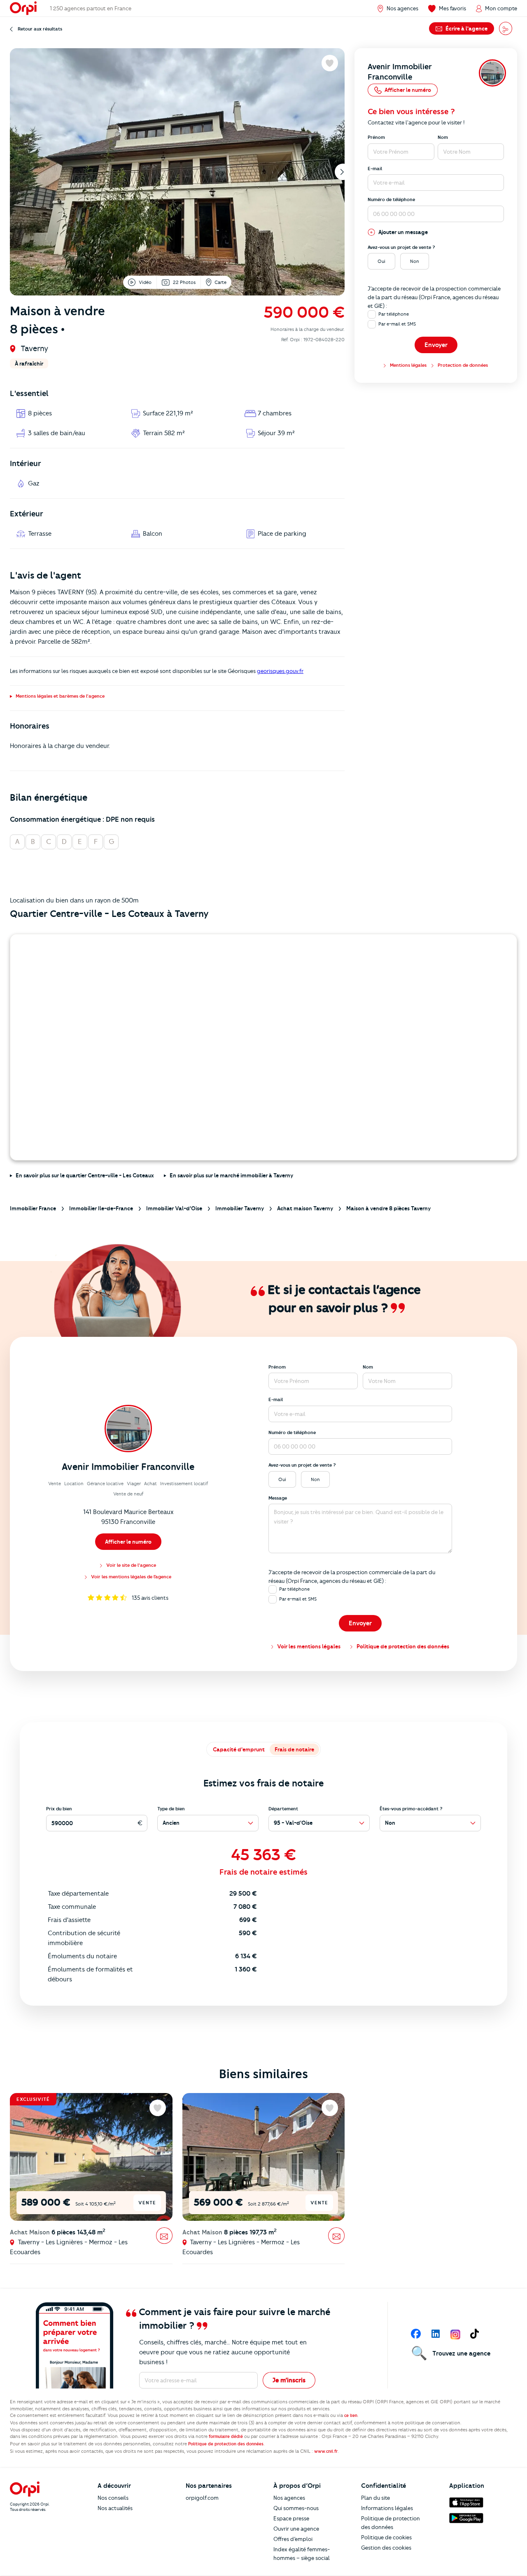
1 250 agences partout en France (91, 8)
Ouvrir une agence (296, 2529)
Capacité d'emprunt (239, 1749)
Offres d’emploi (293, 2539)
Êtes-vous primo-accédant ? (411, 1809)
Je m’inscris (289, 2380)
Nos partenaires (209, 2486)
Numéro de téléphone (391, 199)
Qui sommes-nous (296, 2508)
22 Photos (184, 282)
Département (283, 1809)
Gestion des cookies (386, 2548)
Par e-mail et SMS (397, 324)
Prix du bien (59, 1809)
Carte (220, 282)
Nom (443, 137)
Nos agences (289, 2498)
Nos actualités (115, 2508)
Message (278, 1498)
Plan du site (375, 2498)
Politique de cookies (386, 2537)
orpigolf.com (202, 2498)
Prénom (376, 137)
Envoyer (436, 345)
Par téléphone (394, 314)
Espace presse (291, 2518)
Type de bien (171, 1809)
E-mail (375, 169)
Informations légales (387, 2508)
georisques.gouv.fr (280, 671)
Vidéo (145, 282)
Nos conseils (113, 2498)
